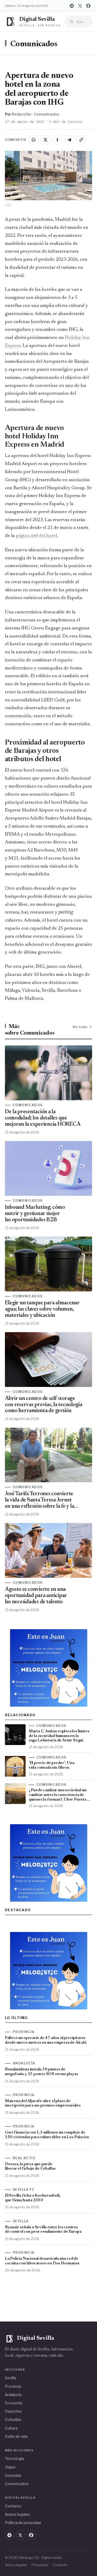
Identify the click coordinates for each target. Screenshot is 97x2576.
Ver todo (80, 1027)
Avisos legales (17, 2514)
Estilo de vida (16, 2436)
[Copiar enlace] (81, 140)
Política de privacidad (23, 2523)
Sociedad (13, 2475)
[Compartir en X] (46, 140)
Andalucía (13, 2395)
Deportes (13, 2411)
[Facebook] (88, 6)
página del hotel (36, 536)
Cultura (11, 2428)
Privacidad (40, 2565)
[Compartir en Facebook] (57, 140)
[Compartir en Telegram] (69, 140)
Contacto (13, 2506)
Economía (14, 2403)
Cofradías (13, 2420)
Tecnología (14, 2458)
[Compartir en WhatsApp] (34, 140)
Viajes (10, 2467)
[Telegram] (72, 6)
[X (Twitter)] (80, 6)
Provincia (13, 2386)
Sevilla (10, 2378)
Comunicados (34, 44)
